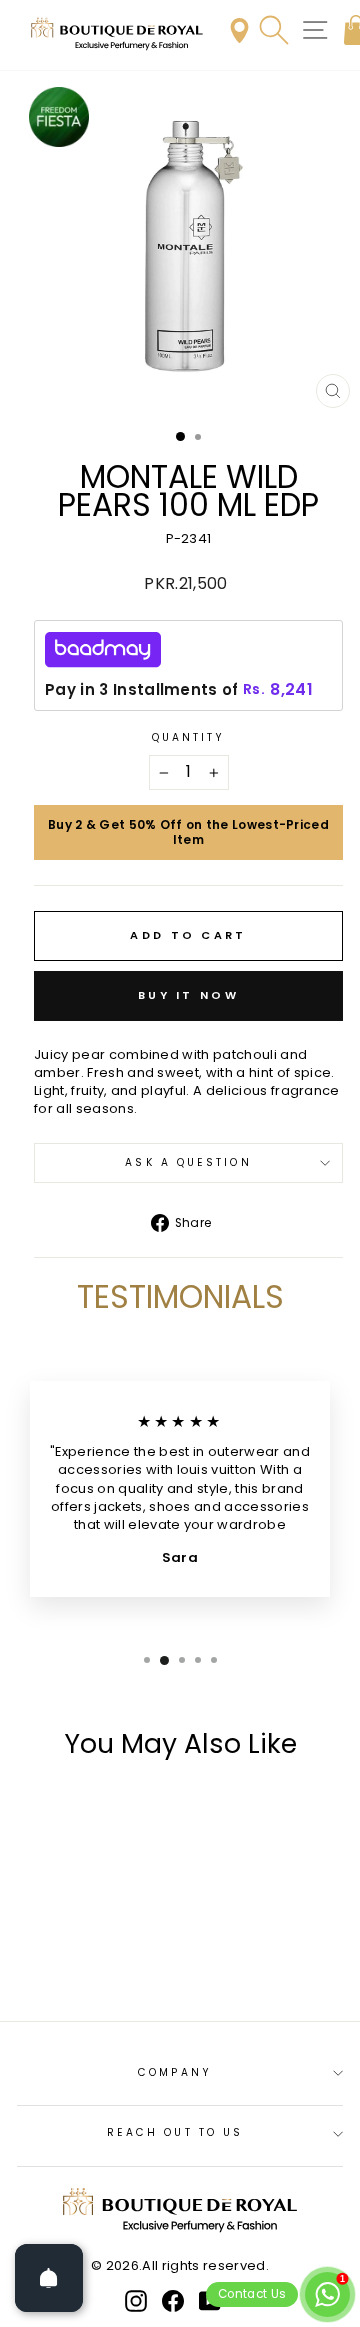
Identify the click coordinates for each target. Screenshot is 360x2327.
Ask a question (188, 1162)
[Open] (49, 2278)
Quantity (189, 738)
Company (175, 2072)
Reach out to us (175, 2132)
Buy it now (188, 995)
